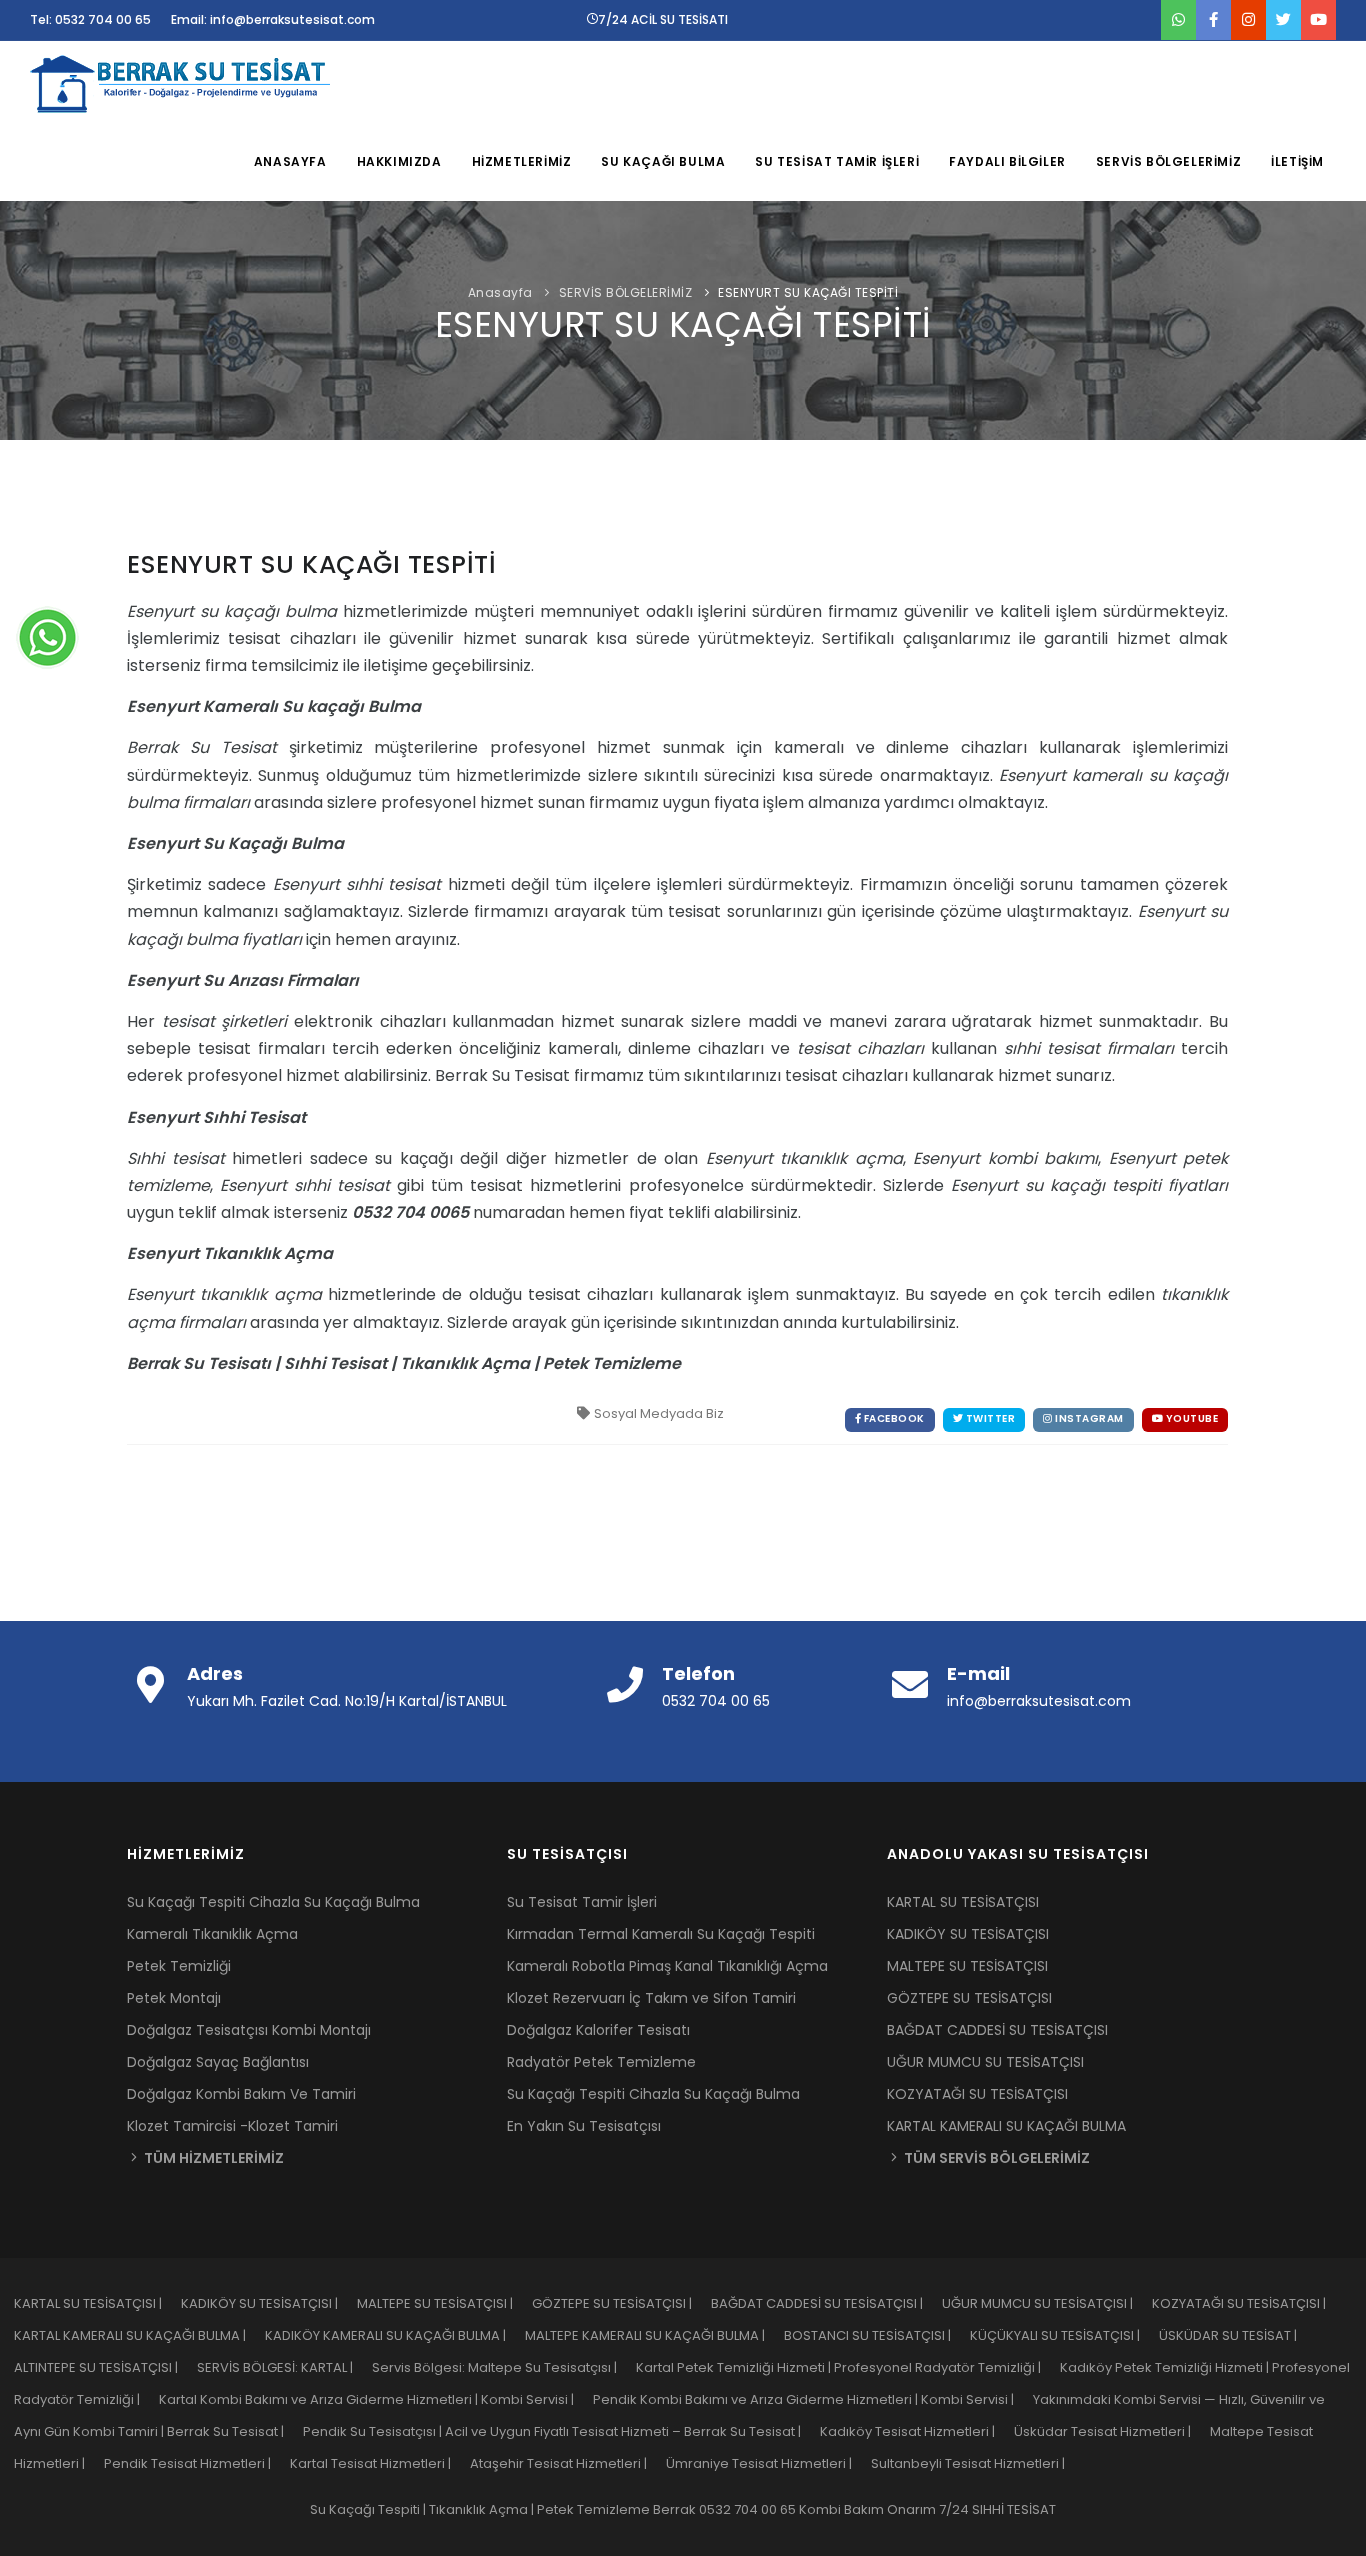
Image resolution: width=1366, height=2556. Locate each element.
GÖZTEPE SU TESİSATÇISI (969, 1998)
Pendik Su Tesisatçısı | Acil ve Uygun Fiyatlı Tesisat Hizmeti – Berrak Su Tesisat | (561, 2431)
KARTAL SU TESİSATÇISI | (97, 2303)
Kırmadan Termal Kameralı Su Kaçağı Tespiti (661, 1934)
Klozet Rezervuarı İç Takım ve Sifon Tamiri (651, 1998)
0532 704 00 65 (716, 1701)
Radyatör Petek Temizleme (601, 2062)
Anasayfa (500, 292)
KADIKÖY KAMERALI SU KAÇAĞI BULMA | (395, 2335)
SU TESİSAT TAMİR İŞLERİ (837, 161)
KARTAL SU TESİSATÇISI (963, 1902)
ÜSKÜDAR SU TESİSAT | (1236, 2335)
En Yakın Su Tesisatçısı (584, 2126)
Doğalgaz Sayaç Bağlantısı (218, 2062)
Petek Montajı (174, 1998)
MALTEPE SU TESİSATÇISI (967, 1966)
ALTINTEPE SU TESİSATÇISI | (105, 2367)
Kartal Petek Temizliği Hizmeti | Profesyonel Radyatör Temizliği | (848, 2367)
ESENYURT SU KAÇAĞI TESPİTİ (808, 292)
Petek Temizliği (179, 1966)
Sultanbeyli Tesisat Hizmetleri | (976, 2463)
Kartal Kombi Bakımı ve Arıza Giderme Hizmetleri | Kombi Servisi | (376, 2399)
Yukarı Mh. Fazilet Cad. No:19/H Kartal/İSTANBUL (347, 1701)
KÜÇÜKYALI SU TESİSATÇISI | (1064, 2335)
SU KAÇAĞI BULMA (663, 161)
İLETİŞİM (1297, 161)
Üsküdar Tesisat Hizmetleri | (1112, 2431)
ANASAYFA (290, 161)
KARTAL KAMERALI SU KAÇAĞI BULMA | (139, 2335)
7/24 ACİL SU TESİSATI (663, 19)
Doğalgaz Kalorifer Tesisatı (598, 2030)
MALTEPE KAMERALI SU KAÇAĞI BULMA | (654, 2335)
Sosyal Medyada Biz (659, 1413)
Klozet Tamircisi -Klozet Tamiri (232, 2126)
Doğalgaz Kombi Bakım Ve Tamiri (241, 2094)
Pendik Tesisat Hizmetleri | (197, 2463)
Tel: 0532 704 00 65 (90, 19)
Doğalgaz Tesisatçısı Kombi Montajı (249, 2030)
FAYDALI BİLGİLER (1007, 161)
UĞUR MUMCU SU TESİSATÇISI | (1047, 2303)
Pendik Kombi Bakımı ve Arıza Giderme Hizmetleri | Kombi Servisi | (813, 2399)
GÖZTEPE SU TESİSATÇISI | (621, 2303)
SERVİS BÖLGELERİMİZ (1168, 161)
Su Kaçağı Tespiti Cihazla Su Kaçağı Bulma (273, 1902)
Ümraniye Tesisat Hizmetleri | (768, 2463)
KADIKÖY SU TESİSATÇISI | (269, 2303)
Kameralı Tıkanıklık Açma (212, 1934)
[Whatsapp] (47, 636)
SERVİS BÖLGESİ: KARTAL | (284, 2367)
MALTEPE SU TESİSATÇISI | (444, 2303)
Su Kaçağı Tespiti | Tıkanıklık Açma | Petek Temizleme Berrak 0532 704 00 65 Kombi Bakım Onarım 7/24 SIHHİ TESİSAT (683, 2509)
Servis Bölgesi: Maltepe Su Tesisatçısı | (504, 2367)
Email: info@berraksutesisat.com (273, 19)
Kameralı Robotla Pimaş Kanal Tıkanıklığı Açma (667, 1966)
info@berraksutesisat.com (1039, 1701)
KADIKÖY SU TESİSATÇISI (968, 1934)
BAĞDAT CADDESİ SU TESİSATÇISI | (826, 2303)
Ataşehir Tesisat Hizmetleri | (568, 2463)
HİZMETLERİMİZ (522, 161)
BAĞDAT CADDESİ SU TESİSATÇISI (997, 2030)
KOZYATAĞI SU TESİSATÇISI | (1247, 2303)
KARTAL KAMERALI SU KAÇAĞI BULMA (1006, 2126)
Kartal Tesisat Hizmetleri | (380, 2463)
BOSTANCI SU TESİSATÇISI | (877, 2335)
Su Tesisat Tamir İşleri (582, 1902)
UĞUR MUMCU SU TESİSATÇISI (985, 2062)
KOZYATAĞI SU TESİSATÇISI (977, 2094)
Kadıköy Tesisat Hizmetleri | (917, 2431)
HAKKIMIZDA (399, 161)
